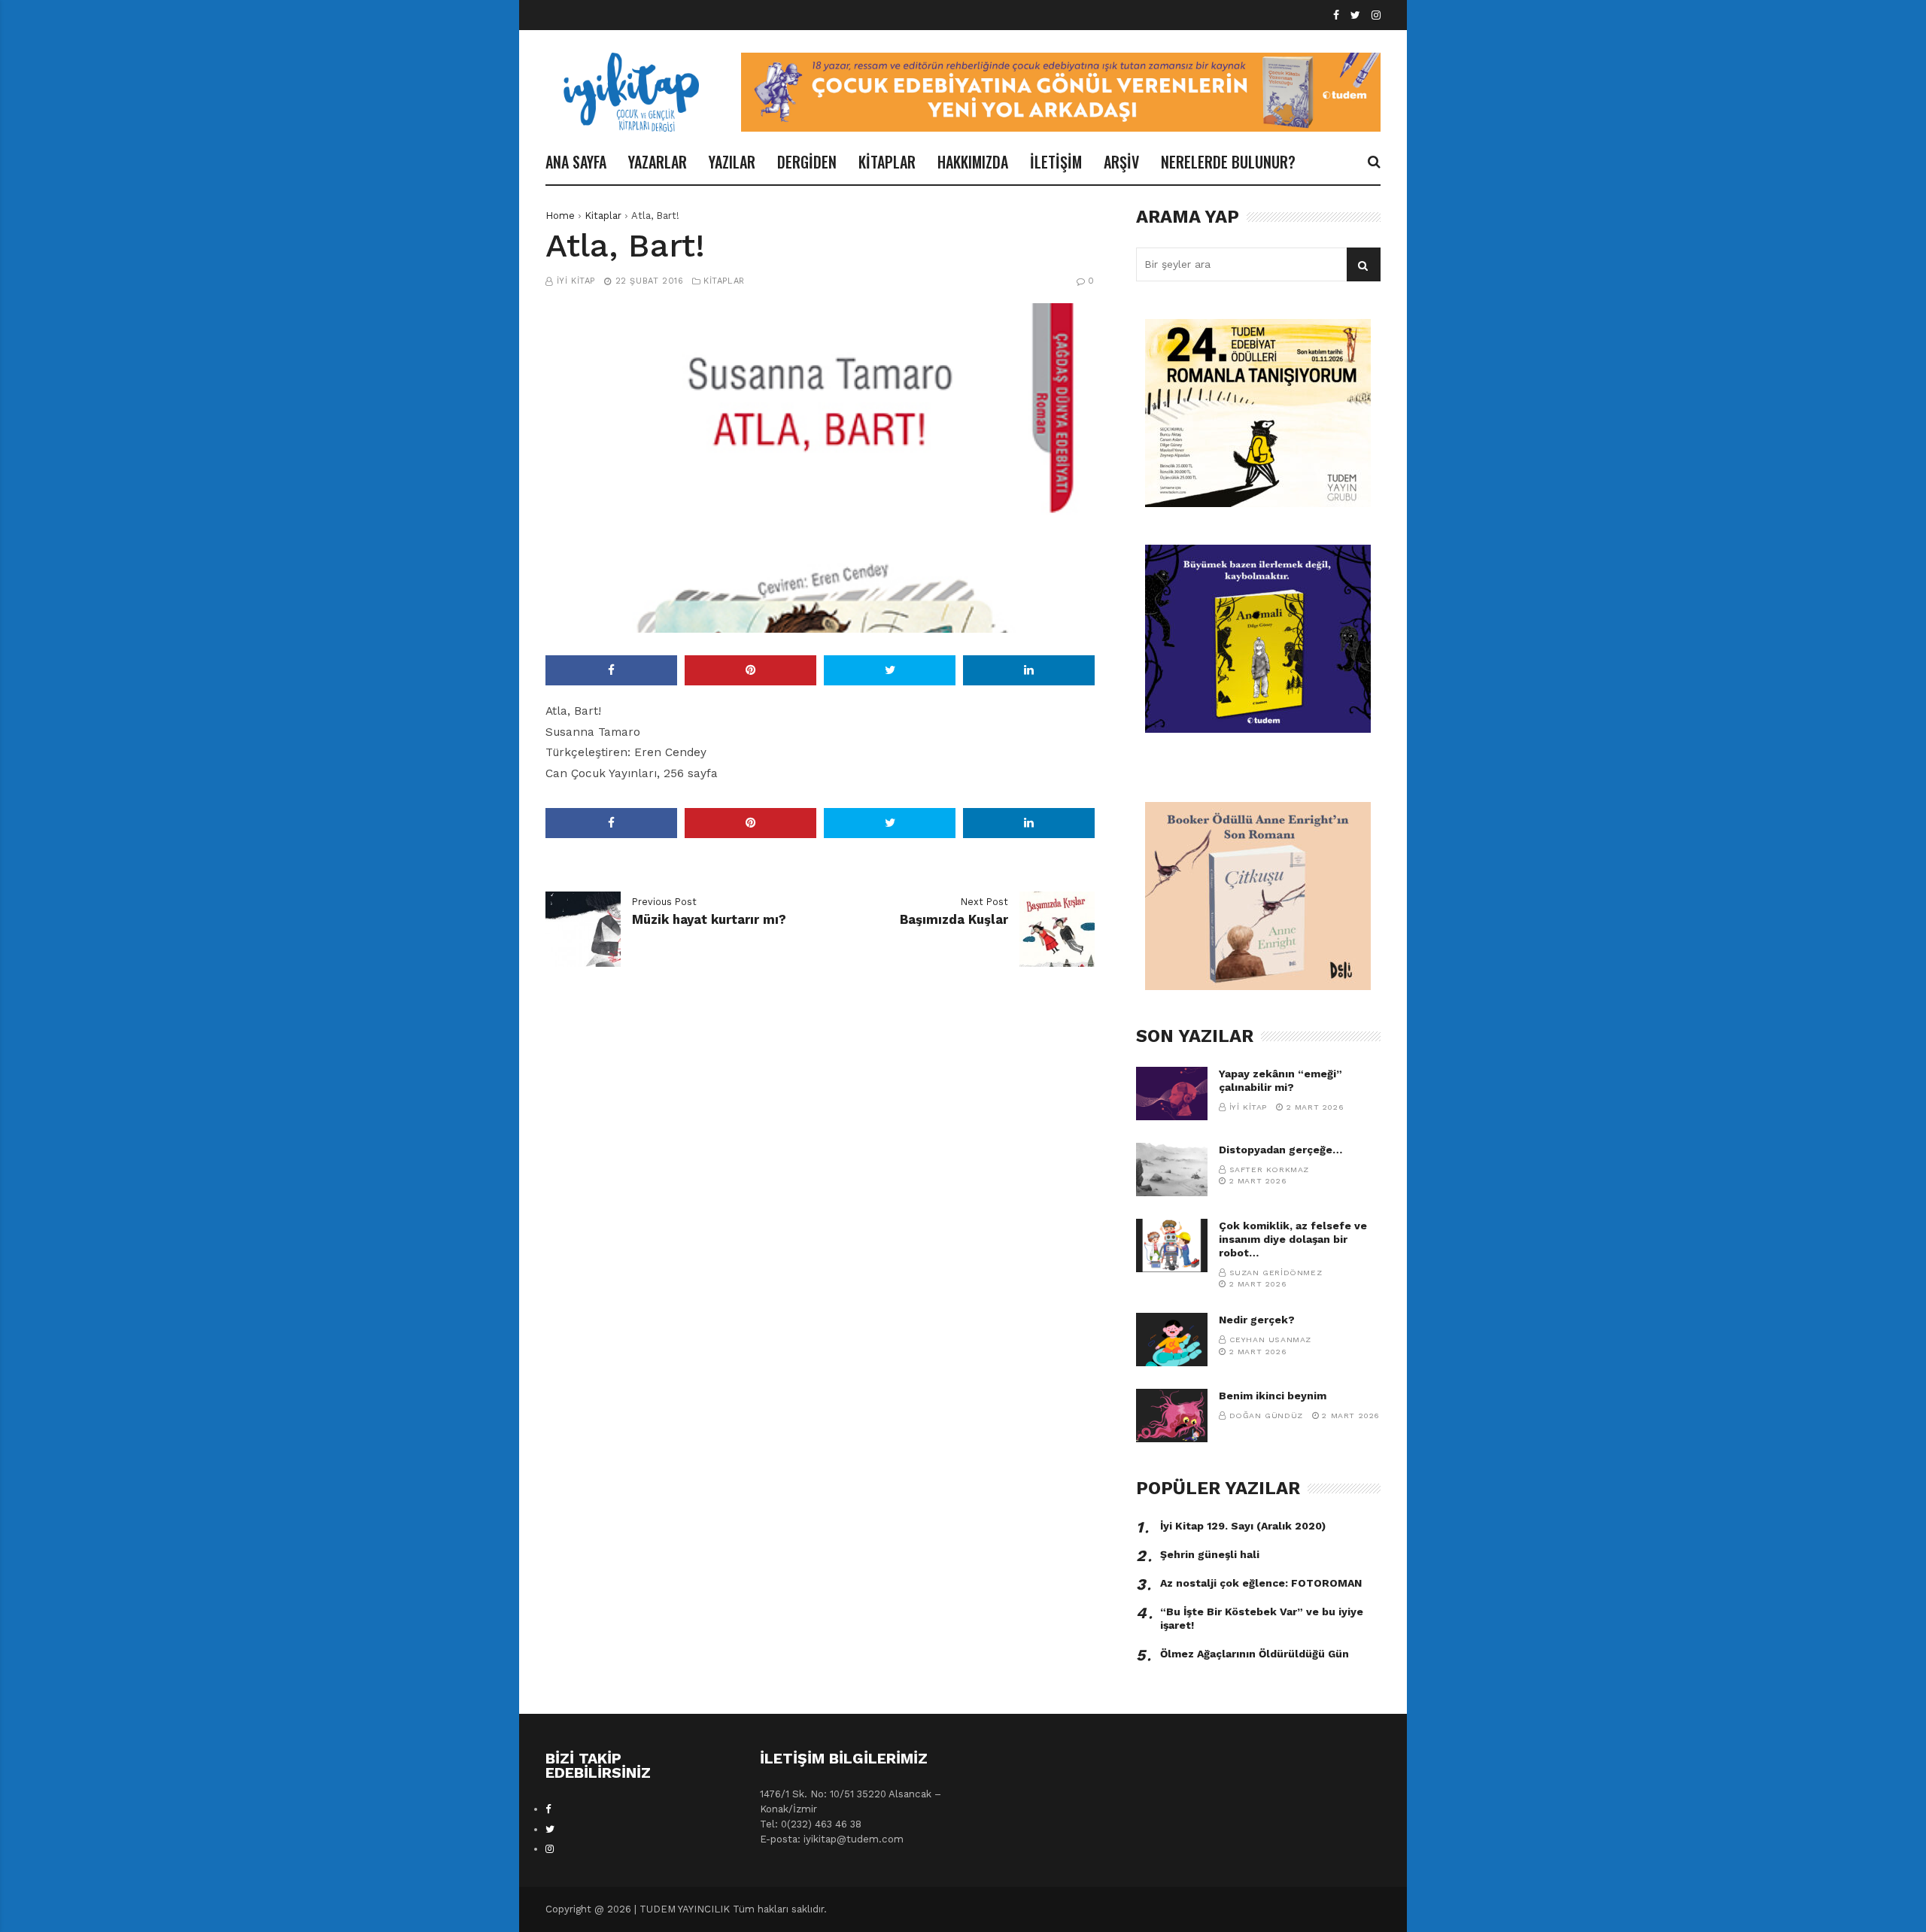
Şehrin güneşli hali (1210, 1554)
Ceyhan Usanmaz (1270, 1340)
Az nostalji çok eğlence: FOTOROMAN (1261, 1583)
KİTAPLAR (887, 162)
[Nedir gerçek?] (1172, 1340)
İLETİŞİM (1056, 162)
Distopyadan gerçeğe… (1280, 1150)
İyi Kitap (576, 281)
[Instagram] (1376, 15)
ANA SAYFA (576, 162)
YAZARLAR (658, 162)
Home (560, 216)
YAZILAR (732, 162)
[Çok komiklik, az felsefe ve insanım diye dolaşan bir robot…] (1172, 1245)
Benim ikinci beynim (1273, 1396)
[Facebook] (1336, 15)
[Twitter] (1355, 15)
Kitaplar (603, 216)
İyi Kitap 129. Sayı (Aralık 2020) (1243, 1526)
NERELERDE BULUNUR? (1228, 162)
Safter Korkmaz (1269, 1170)
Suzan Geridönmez (1276, 1273)
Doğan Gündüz (1266, 1416)
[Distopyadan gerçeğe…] (1172, 1170)
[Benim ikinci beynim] (1172, 1416)
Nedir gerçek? (1257, 1320)
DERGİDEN (807, 162)
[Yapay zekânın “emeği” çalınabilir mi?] (1172, 1094)
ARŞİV (1121, 162)
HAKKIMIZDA (973, 162)
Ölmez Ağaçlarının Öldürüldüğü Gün (1255, 1654)
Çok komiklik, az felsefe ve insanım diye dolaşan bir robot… (1293, 1239)
